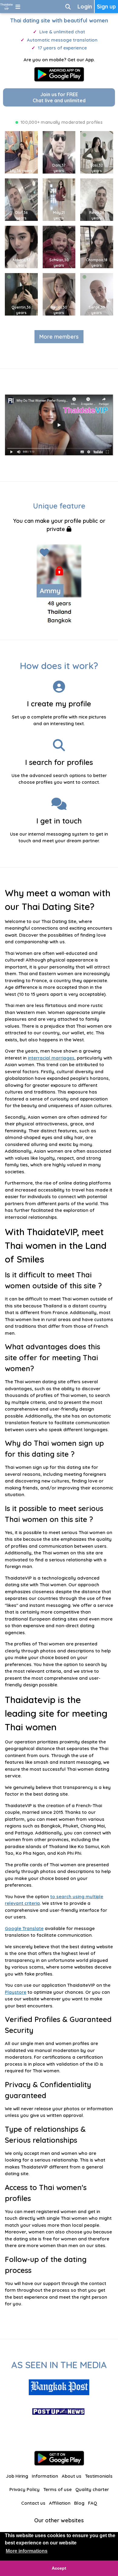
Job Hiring (17, 2476)
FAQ (93, 2503)
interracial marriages (51, 1058)
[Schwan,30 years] (61, 247)
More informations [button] (27, 2551)
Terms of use (57, 2489)
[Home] (7, 7)
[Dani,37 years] (61, 152)
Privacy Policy (25, 2489)
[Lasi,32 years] (98, 152)
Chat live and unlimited (59, 97)
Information (45, 2476)
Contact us (33, 2503)
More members (59, 337)
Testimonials (99, 2476)
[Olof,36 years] (23, 199)
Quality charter (92, 2489)
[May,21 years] (61, 199)
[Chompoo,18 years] (98, 247)
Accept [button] (59, 2568)
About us (72, 2476)
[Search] (68, 7)
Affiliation (60, 2503)
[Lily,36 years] (23, 152)
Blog (79, 2503)
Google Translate (24, 1928)
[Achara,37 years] (23, 247)
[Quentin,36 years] (23, 294)
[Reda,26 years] (98, 199)
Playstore (16, 1992)
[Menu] (18, 7)
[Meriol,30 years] (61, 294)
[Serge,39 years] (98, 294)
